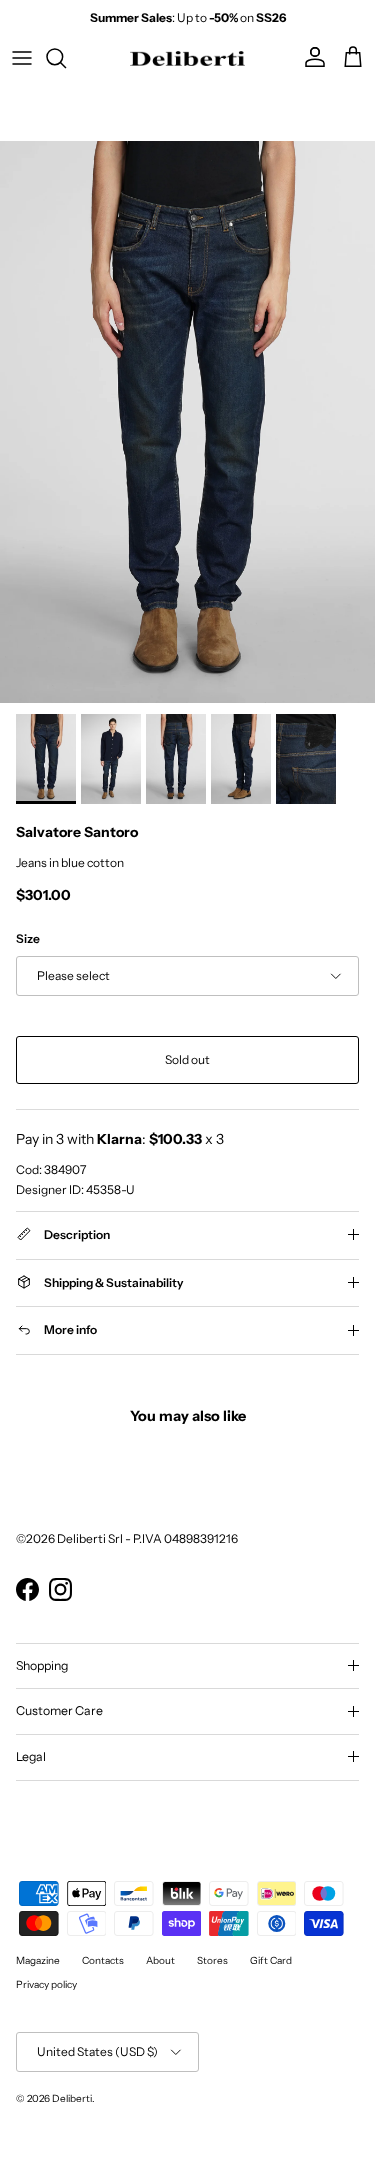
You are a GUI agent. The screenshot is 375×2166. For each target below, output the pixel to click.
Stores (212, 1960)
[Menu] (22, 58)
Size (28, 938)
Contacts (103, 1960)
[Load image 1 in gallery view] (187, 422)
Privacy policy (46, 1984)
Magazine (38, 1960)
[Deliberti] (187, 58)
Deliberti (72, 2098)
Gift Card (271, 1960)
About (160, 1960)
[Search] (66, 58)
